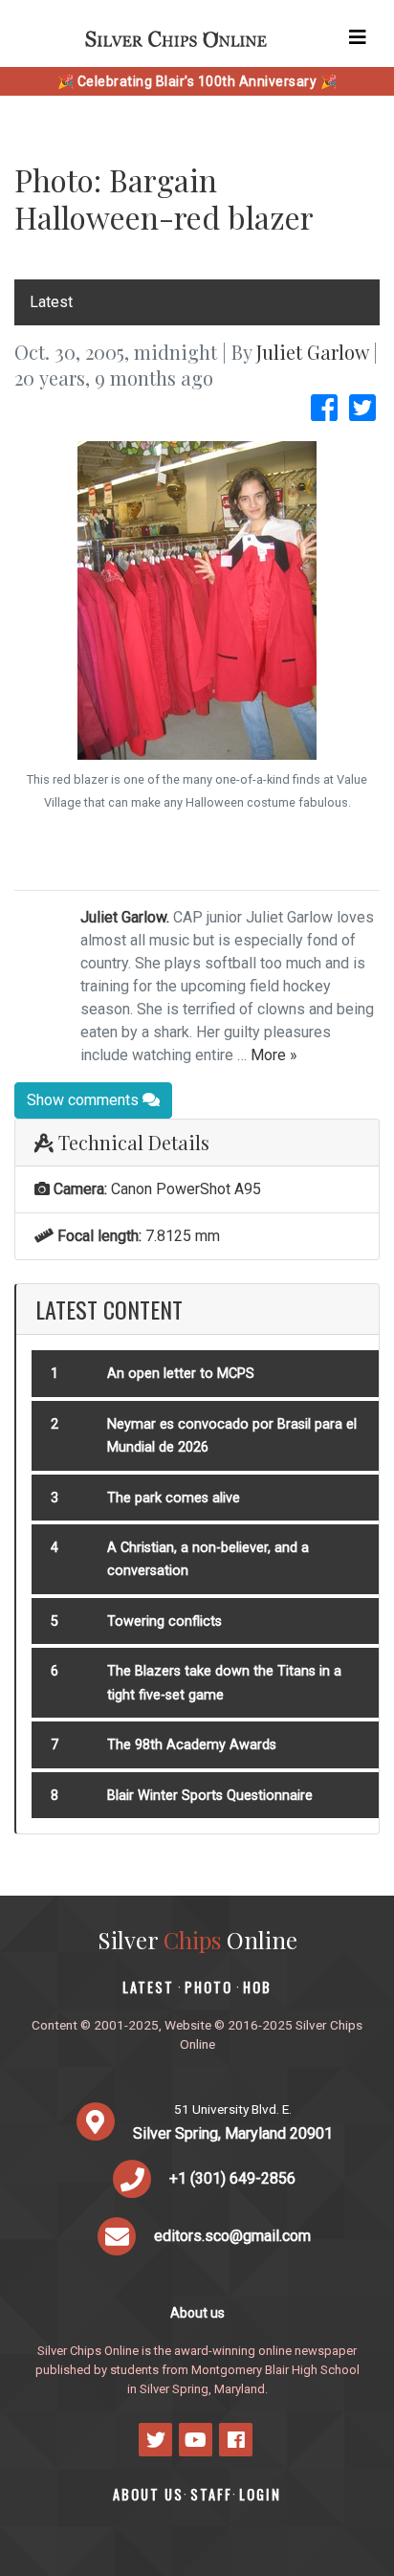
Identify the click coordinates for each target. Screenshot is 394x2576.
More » (274, 1055)
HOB (257, 1987)
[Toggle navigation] (358, 37)
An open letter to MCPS (181, 1374)
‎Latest (51, 302)
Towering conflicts (164, 1621)
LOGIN (260, 2494)
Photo (208, 1987)
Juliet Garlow (312, 352)
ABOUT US (148, 2494)
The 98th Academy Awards (192, 1745)
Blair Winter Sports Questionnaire (210, 1796)
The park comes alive (174, 1498)
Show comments (85, 1100)
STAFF (211, 2494)
